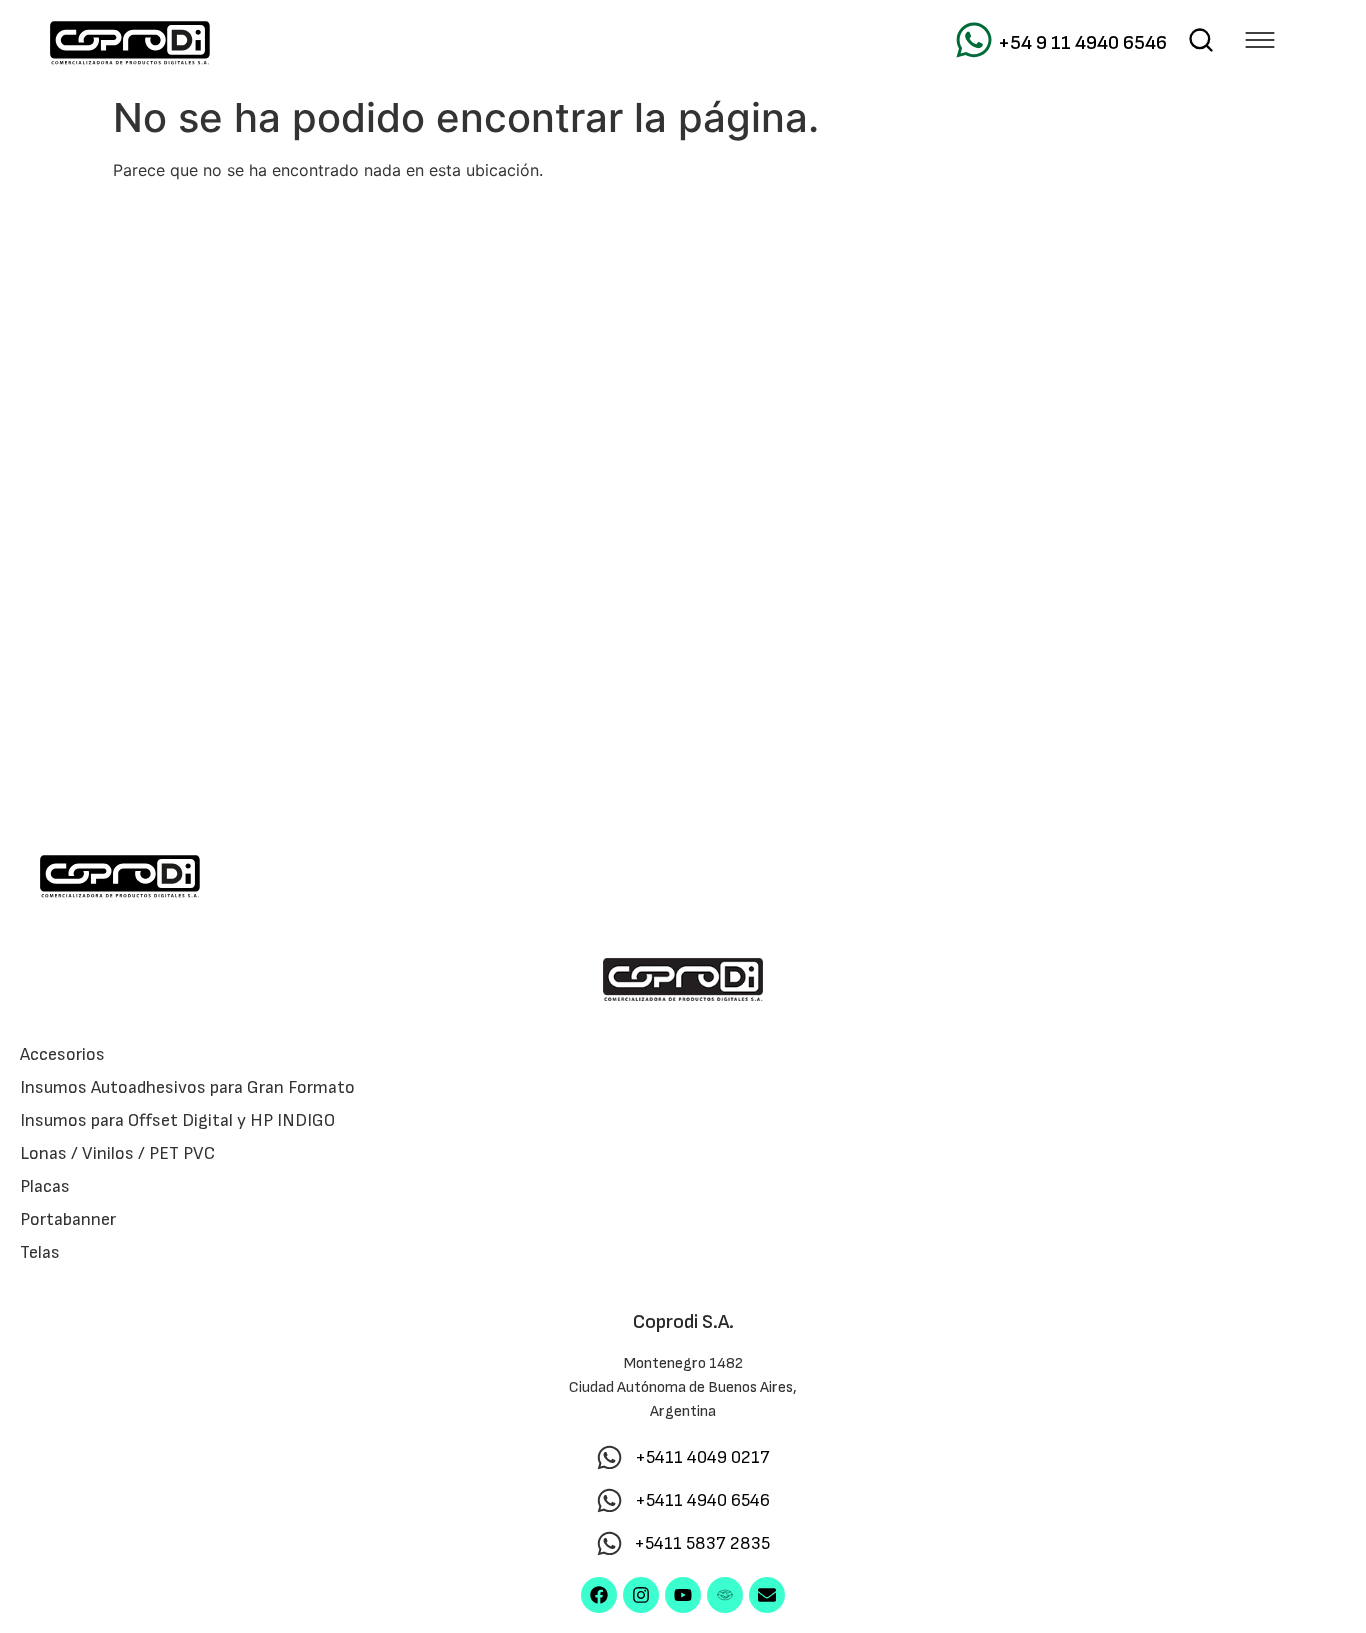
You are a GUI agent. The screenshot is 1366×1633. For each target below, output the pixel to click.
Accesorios (62, 1054)
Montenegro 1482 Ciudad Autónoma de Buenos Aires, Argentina (683, 1387)
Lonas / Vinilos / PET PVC (117, 1153)
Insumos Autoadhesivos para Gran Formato (187, 1087)
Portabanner (68, 1219)
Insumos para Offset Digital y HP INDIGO (177, 1120)
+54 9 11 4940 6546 (1082, 43)
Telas (40, 1252)
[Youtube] (683, 1595)
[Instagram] (641, 1595)
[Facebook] (599, 1595)
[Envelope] (767, 1595)
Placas (45, 1186)
